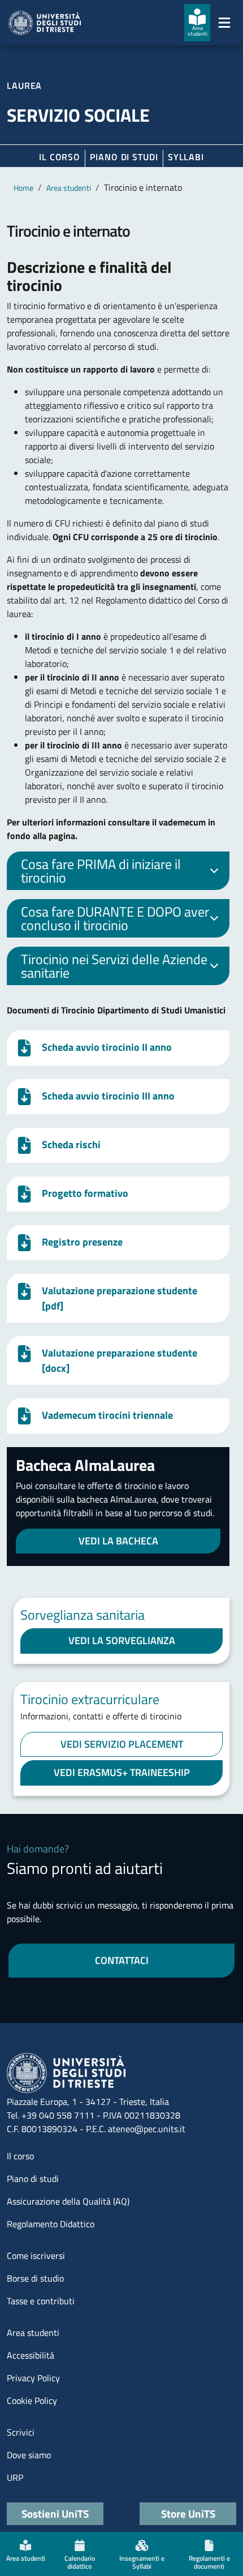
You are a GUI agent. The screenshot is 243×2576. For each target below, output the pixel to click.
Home (23, 188)
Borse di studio (35, 2278)
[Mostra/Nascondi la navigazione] (224, 23)
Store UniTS (188, 2513)
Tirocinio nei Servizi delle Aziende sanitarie (114, 966)
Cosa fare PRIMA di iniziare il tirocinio (101, 871)
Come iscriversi (36, 2256)
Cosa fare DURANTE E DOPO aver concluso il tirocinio (115, 918)
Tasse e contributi (41, 2301)
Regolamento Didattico (51, 2224)
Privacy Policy (33, 2378)
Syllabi (186, 157)
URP (15, 2477)
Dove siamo (29, 2455)
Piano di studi (33, 2179)
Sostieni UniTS (55, 2513)
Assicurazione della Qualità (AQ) (68, 2201)
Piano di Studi (124, 157)
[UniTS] (45, 23)
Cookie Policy (32, 2400)
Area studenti (69, 188)
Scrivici (21, 2432)
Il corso (60, 157)
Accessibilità (31, 2355)
